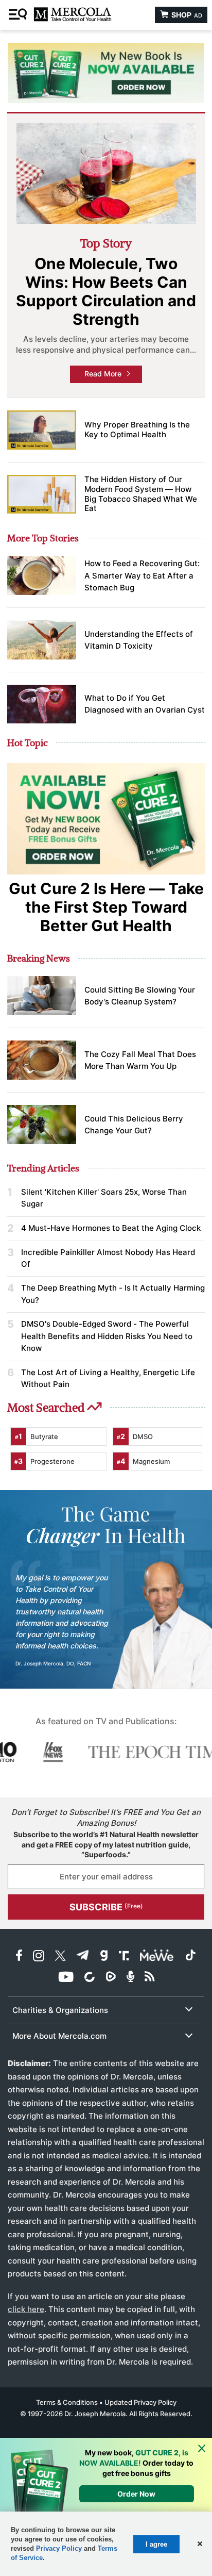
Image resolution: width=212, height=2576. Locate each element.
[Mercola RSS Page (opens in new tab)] (149, 1978)
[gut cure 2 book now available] (106, 73)
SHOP (186, 15)
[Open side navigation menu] (19, 15)
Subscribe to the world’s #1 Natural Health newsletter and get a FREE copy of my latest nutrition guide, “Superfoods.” (106, 1844)
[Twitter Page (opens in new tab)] (60, 1957)
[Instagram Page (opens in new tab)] (39, 1957)
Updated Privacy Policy (140, 2402)
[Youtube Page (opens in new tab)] (66, 1978)
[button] (199, 2544)
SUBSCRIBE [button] (106, 1907)
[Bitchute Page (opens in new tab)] (89, 1978)
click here (26, 2309)
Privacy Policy (59, 2548)
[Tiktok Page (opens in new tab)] (190, 1957)
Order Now (136, 2494)
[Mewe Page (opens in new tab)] (157, 1957)
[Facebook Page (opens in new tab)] (19, 1957)
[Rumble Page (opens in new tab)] (111, 1978)
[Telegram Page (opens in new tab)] (83, 1957)
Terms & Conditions (67, 2402)
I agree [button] (156, 2544)
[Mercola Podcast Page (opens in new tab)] (130, 1978)
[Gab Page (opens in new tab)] (104, 1957)
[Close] (202, 2449)
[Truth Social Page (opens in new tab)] (124, 1957)
